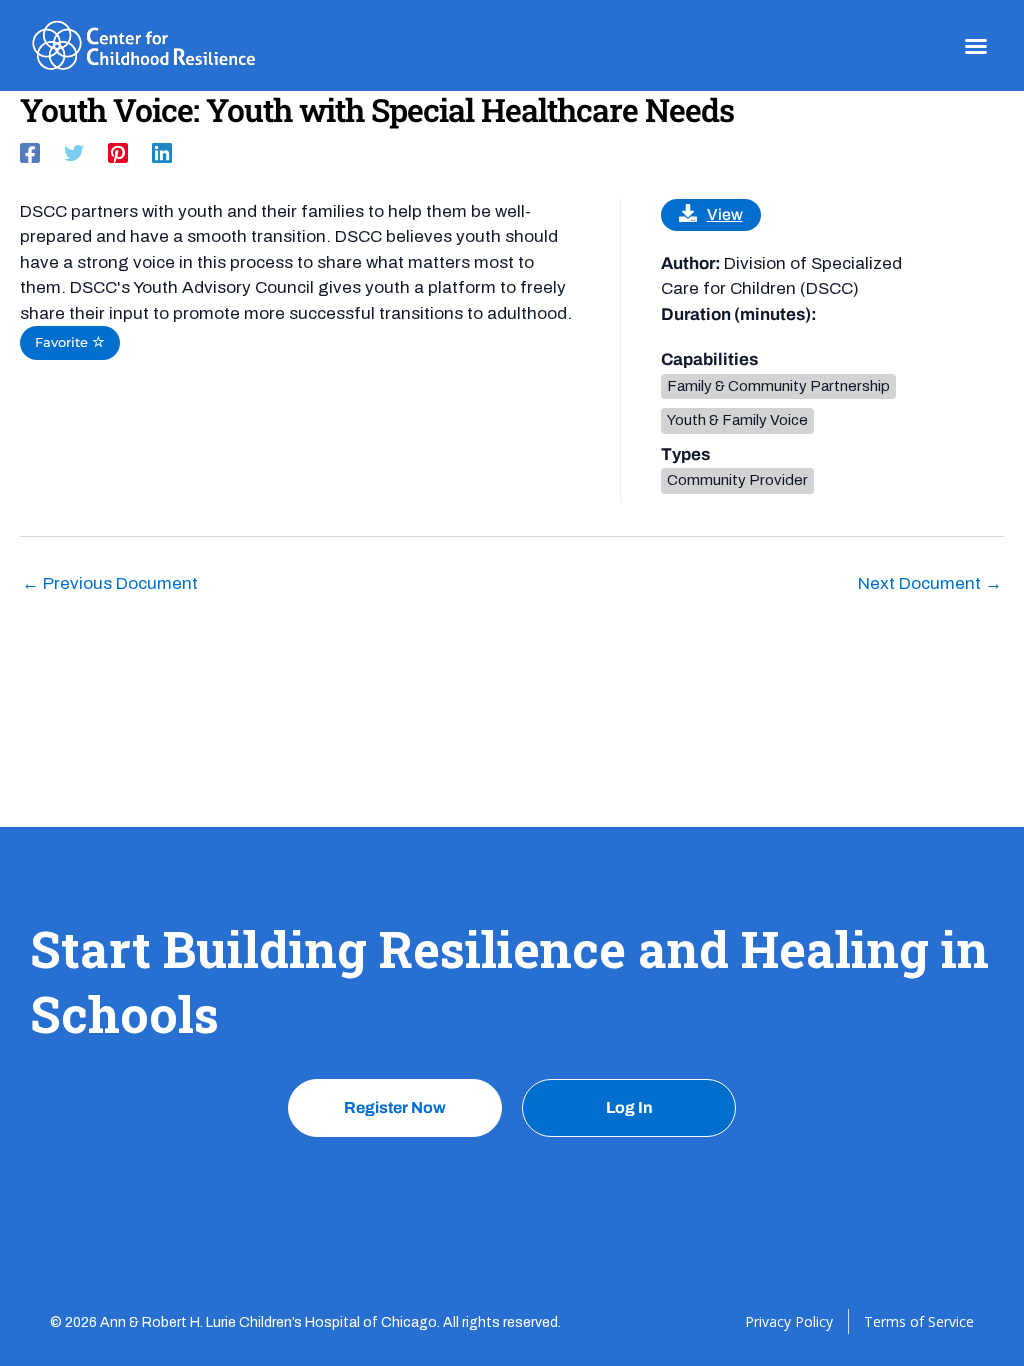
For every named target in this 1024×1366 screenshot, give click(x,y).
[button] (976, 46)
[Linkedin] (162, 152)
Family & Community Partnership (778, 386)
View (725, 214)
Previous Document (110, 583)
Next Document (930, 583)
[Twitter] (74, 152)
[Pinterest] (118, 152)
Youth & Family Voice (737, 420)
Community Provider (737, 480)
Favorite (63, 342)
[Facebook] (30, 152)
